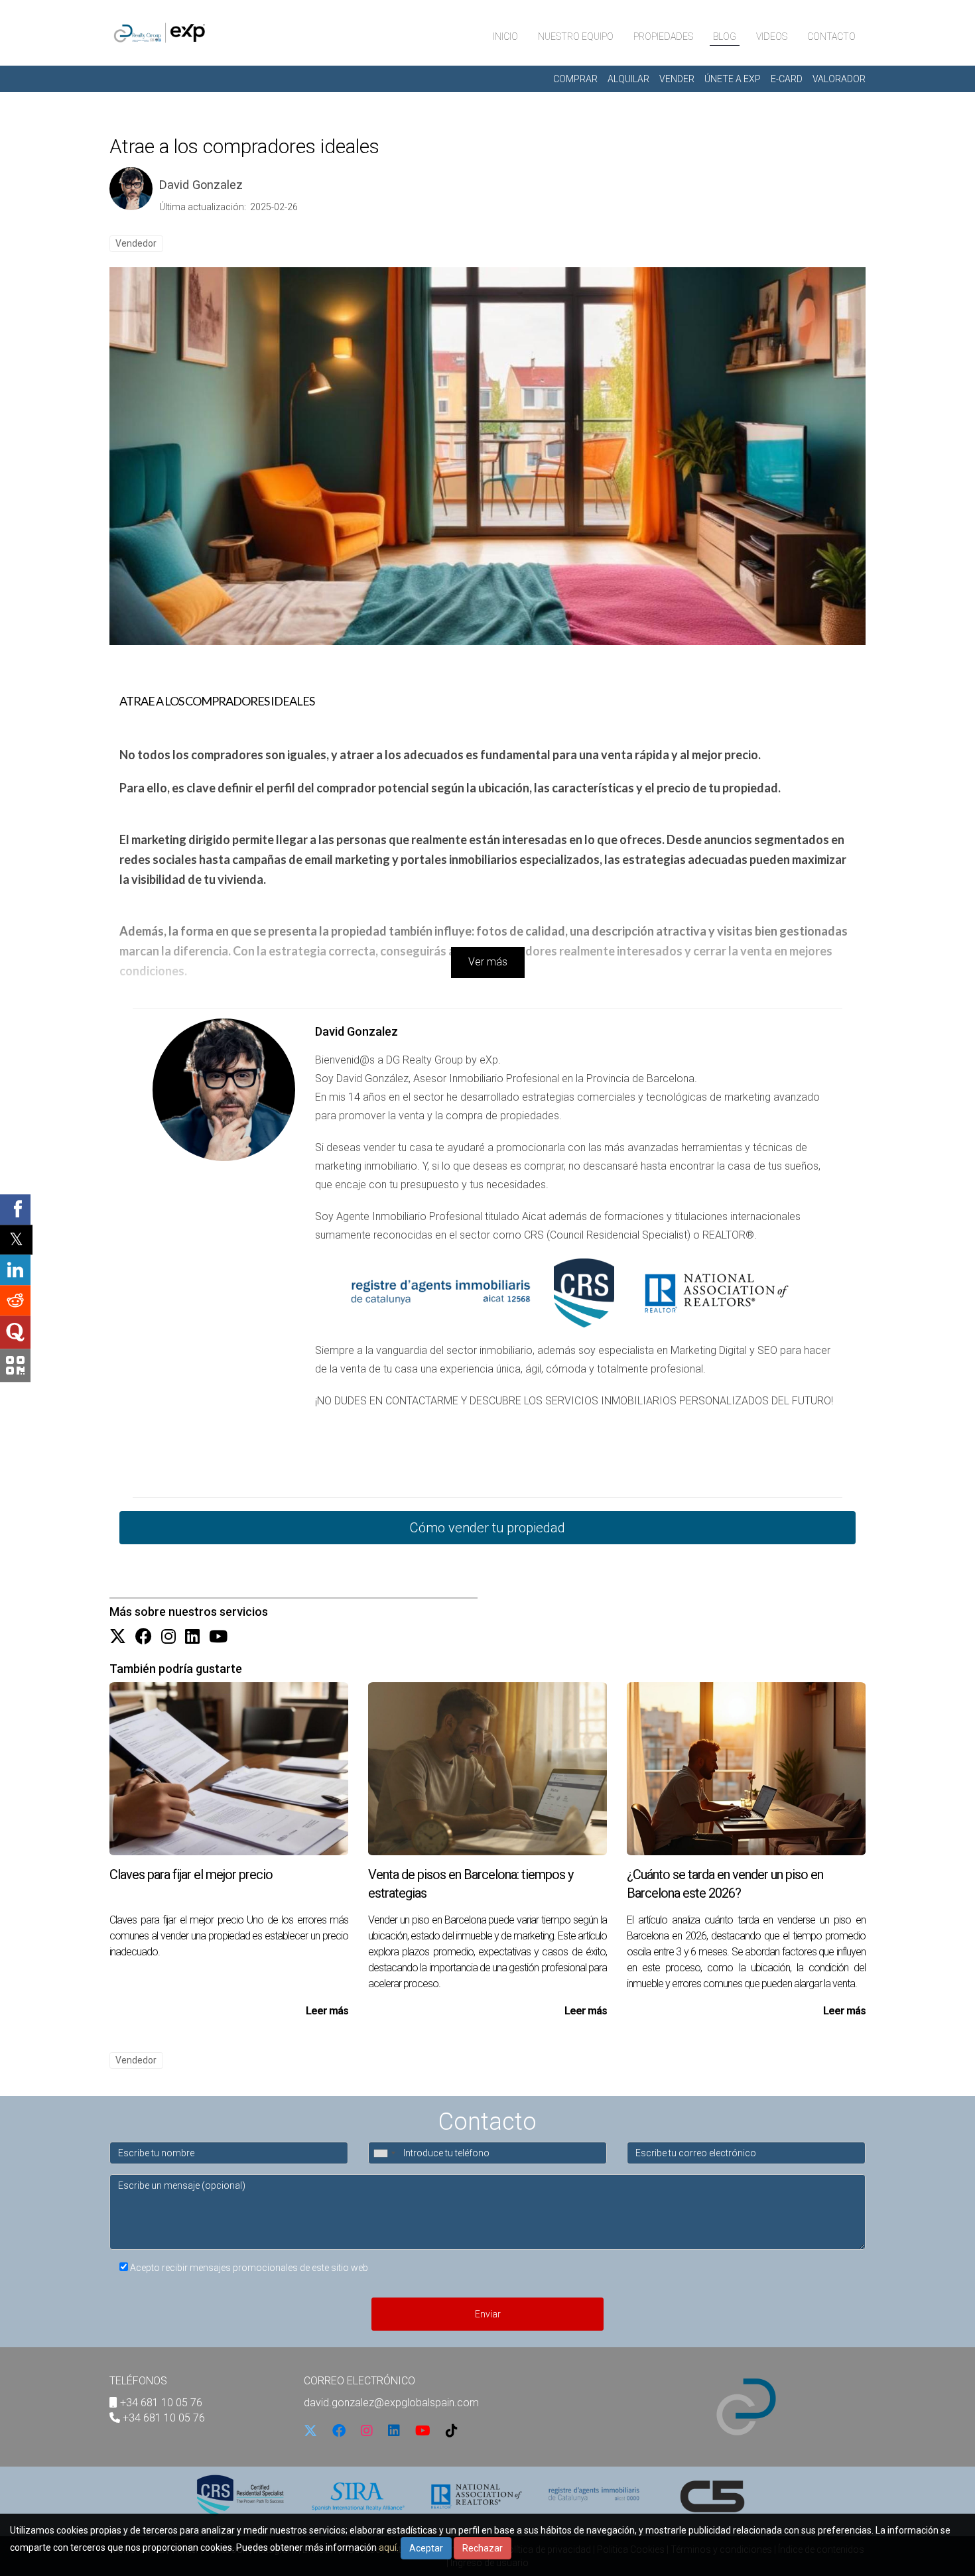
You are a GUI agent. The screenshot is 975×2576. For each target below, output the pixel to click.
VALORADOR (839, 79)
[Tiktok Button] (452, 2432)
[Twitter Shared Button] (16, 1240)
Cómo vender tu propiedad (487, 1528)
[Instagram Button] (168, 1637)
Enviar (488, 2314)
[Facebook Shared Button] (15, 1209)
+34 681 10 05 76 (161, 2403)
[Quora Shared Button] (15, 1332)
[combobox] (384, 2153)
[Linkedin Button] (192, 1637)
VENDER (677, 79)
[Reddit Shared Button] (15, 1300)
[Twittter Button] (118, 1637)
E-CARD (787, 79)
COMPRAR (575, 79)
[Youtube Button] (218, 1637)
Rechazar (483, 2548)
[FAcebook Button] (144, 1637)
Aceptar (426, 2548)
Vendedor (136, 243)
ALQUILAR (628, 79)
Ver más (488, 962)
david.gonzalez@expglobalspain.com (391, 2403)
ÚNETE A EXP (733, 79)
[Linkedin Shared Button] (15, 1270)
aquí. (389, 2547)
